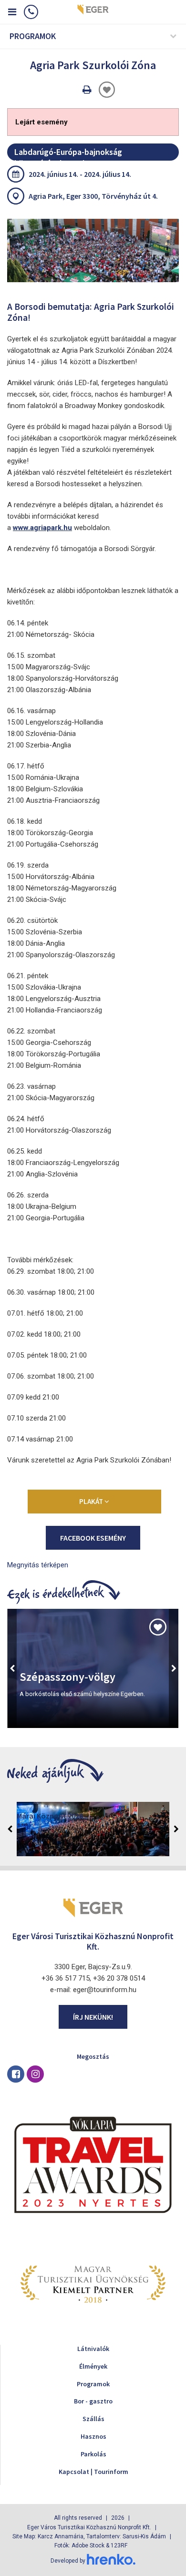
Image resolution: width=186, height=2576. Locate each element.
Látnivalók (93, 2349)
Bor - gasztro (93, 2401)
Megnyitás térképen (38, 1565)
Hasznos (93, 2436)
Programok (93, 2384)
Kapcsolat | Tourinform (93, 2472)
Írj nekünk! (93, 2017)
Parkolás (93, 2454)
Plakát (92, 1501)
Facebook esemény (93, 1538)
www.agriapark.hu (42, 528)
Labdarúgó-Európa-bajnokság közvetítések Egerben (68, 153)
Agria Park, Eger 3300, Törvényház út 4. (93, 196)
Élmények (93, 2366)
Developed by (69, 2561)
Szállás (93, 2419)
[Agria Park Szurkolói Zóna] (93, 250)
